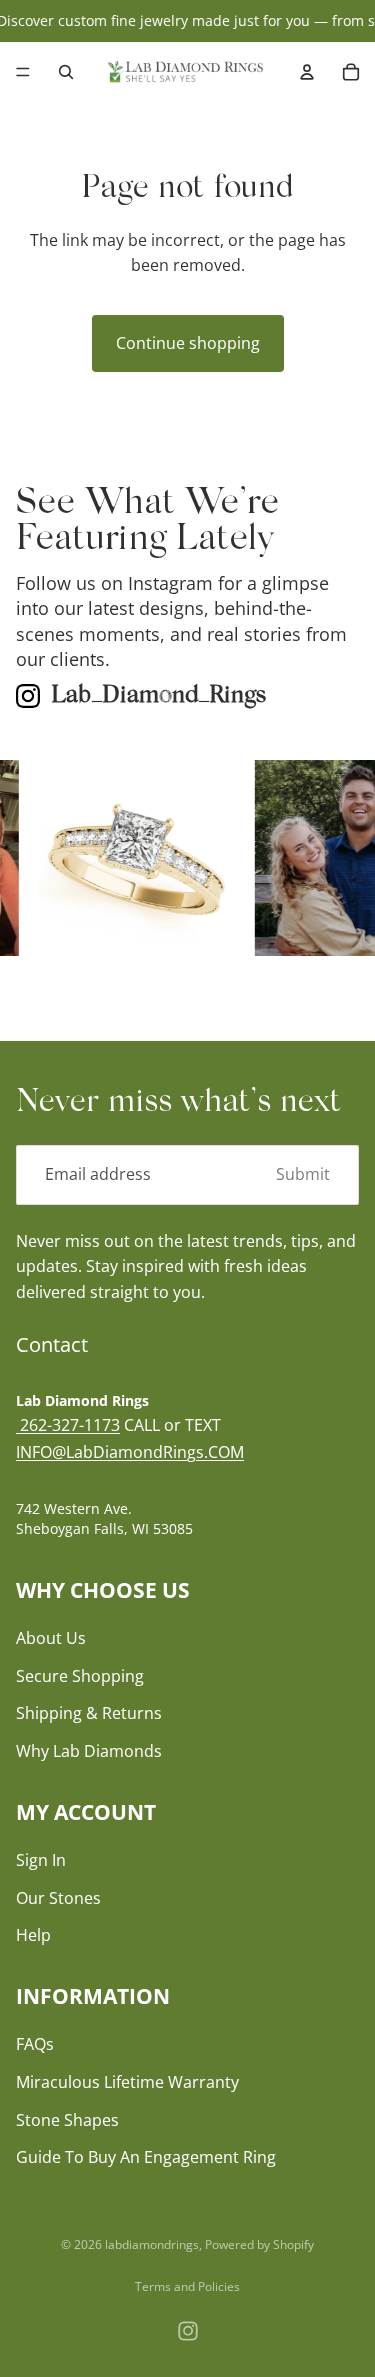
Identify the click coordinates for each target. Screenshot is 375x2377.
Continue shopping (188, 343)
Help (33, 1935)
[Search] (66, 72)
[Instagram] (188, 2331)
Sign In (41, 1860)
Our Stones (58, 1897)
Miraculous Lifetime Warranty (127, 2082)
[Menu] (23, 73)
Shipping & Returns (89, 1713)
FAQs (35, 2044)
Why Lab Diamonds (89, 1751)
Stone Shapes (67, 2119)
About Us (51, 1638)
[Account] (307, 72)
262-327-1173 (68, 1424)
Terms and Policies (187, 2286)
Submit (303, 1174)
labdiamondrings (152, 2244)
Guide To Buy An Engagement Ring (146, 2157)
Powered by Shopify (259, 2244)
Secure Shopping (80, 1675)
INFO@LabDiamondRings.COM (130, 1452)
